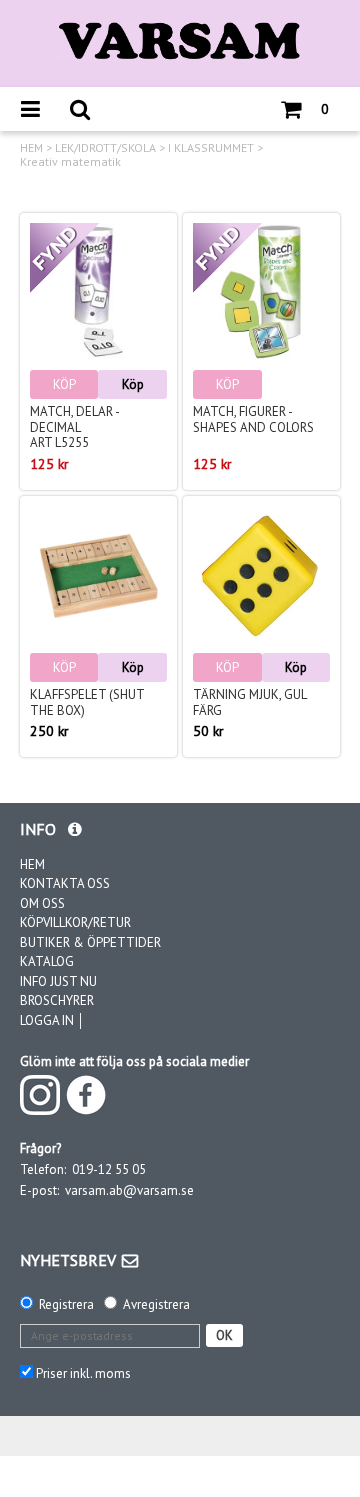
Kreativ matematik (70, 162)
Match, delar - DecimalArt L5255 (74, 427)
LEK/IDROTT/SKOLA (105, 148)
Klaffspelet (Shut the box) (87, 702)
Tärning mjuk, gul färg (249, 702)
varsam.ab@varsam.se (129, 1190)
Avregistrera (156, 1304)
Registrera (66, 1304)
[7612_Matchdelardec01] (98, 291)
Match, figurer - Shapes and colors (253, 419)
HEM (31, 148)
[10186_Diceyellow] (261, 574)
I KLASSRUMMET (211, 148)
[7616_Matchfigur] (261, 291)
